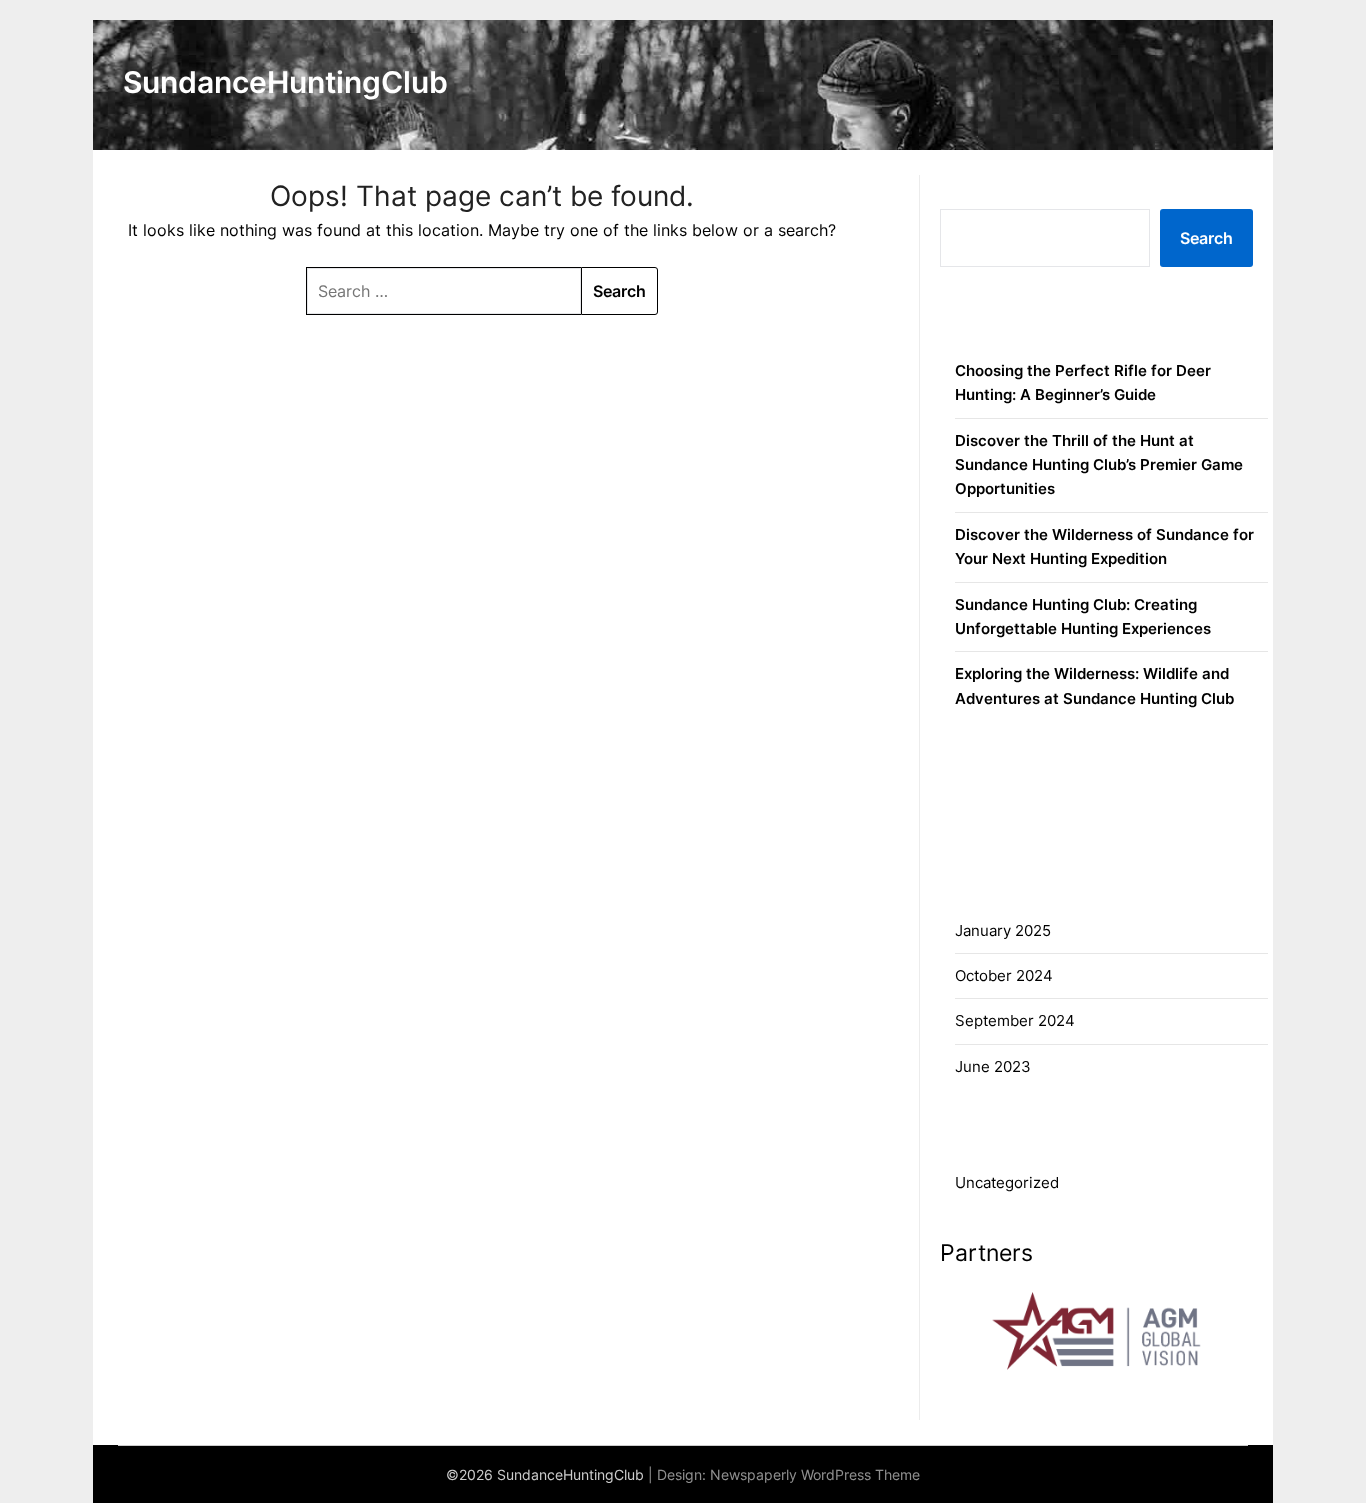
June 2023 (993, 1066)
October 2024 (1004, 975)
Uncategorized (1007, 1182)
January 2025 (1003, 930)
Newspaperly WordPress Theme (815, 1474)
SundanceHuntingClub (285, 82)
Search (970, 186)
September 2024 (1015, 1020)
